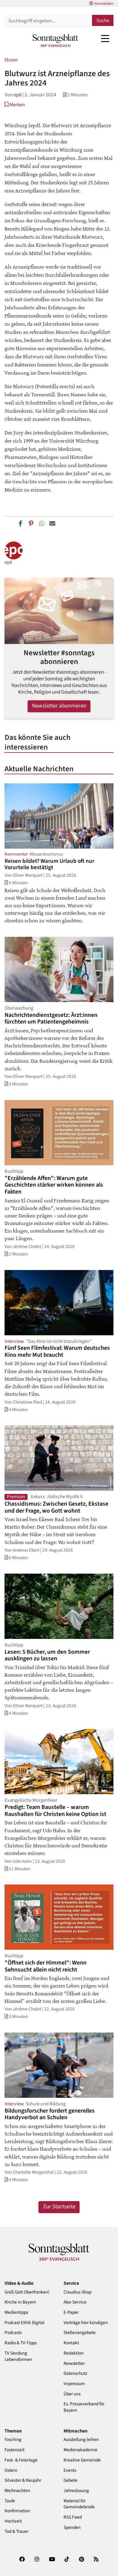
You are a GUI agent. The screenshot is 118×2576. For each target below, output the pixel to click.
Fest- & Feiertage (21, 2460)
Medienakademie (80, 2450)
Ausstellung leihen (81, 2440)
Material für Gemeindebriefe (79, 2504)
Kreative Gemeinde (82, 2460)
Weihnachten (17, 2491)
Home (11, 59)
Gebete (70, 2480)
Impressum (74, 2384)
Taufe (10, 2501)
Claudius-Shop (77, 2292)
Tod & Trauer (16, 2531)
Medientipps (16, 2312)
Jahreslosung (76, 2491)
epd (18, 95)
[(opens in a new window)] (22, 2561)
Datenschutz (75, 2373)
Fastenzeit (15, 2450)
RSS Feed (73, 2517)
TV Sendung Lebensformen (18, 2356)
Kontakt (71, 2343)
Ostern (11, 2470)
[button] (15, 105)
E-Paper (71, 2312)
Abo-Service (75, 2302)
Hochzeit (13, 2521)
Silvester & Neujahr (23, 2480)
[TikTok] (67, 2561)
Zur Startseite (59, 2207)
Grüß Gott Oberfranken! (27, 2292)
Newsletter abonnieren (59, 706)
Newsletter (74, 2363)
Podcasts (13, 2333)
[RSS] (96, 2561)
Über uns (72, 2394)
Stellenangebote (80, 2333)
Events (70, 2470)
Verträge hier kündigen (86, 2323)
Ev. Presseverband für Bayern (84, 2407)
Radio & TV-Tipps (21, 2343)
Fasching (13, 2440)
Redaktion (74, 2353)
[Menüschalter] (105, 38)
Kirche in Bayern (20, 2302)
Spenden (72, 2528)
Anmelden (104, 4)
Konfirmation (17, 2511)
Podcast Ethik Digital (25, 2323)
